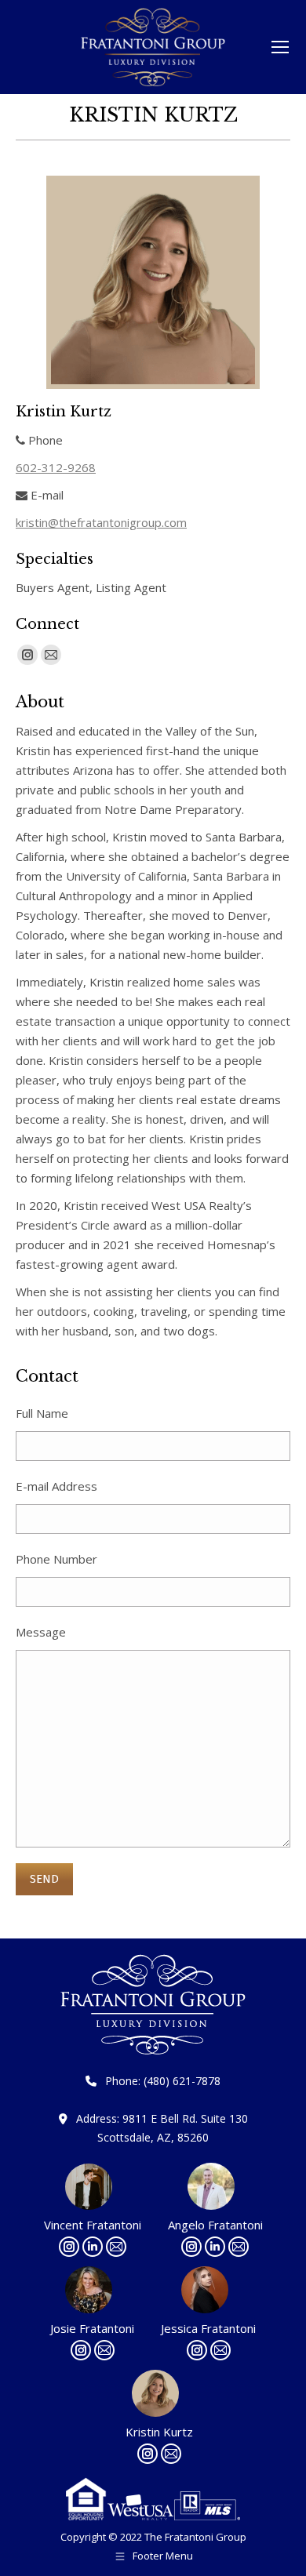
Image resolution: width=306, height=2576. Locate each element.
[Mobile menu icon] (280, 47)
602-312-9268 (56, 467)
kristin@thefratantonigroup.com (101, 522)
